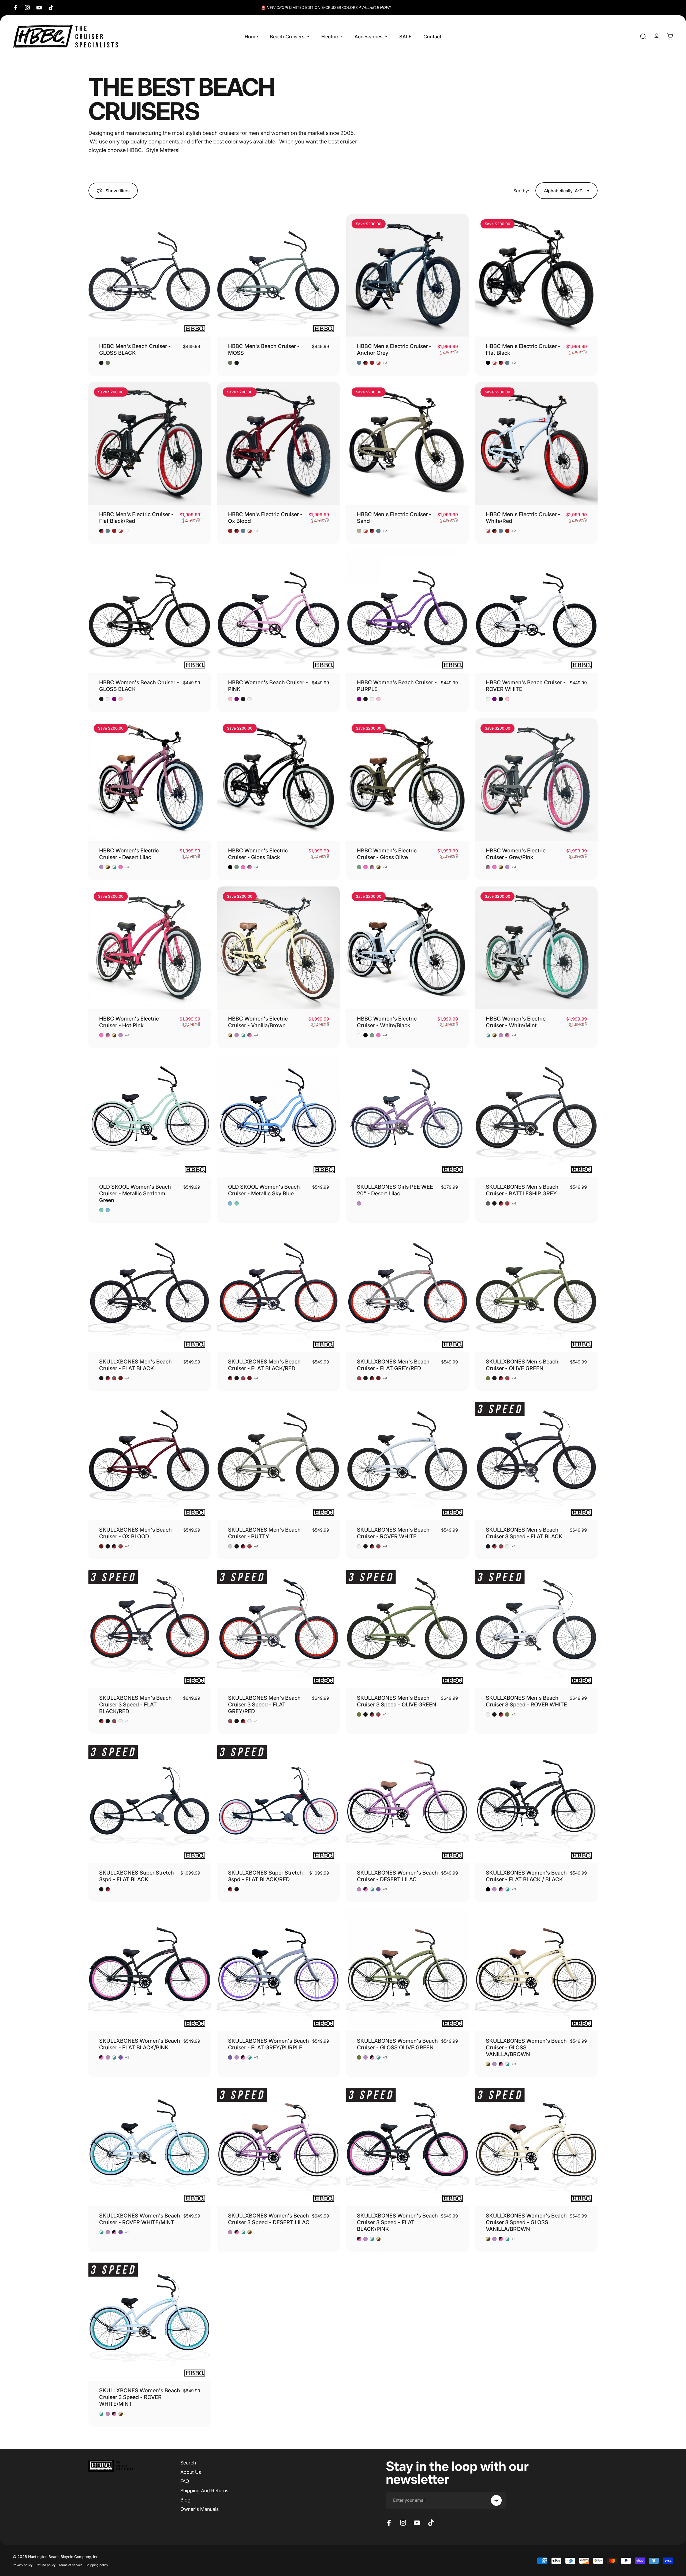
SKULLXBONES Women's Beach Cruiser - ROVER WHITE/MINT (140, 2219)
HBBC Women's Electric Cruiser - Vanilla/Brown (258, 1022)
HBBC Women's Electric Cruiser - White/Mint (516, 1022)
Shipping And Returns (204, 2491)
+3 (385, 1889)
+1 (514, 1546)
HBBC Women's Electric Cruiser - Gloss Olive (387, 854)
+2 (385, 363)
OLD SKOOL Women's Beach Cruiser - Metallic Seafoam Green (135, 1193)
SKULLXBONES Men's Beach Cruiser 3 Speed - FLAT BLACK (524, 1533)
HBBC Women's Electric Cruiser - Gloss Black (258, 854)
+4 (127, 867)
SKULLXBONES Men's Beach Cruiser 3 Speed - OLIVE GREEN (397, 1701)
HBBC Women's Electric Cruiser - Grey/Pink (516, 854)
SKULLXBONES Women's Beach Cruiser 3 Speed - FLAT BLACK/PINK (397, 2222)
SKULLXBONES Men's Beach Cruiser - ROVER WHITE (393, 1533)
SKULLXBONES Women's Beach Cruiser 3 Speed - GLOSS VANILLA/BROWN (526, 2222)
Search (188, 2463)
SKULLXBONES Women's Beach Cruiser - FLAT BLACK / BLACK (526, 1876)
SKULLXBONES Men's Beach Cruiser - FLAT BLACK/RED (264, 1365)
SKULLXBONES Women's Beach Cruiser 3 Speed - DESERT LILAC (269, 2219)
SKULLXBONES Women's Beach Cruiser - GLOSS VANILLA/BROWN (526, 2048)
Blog (185, 2500)
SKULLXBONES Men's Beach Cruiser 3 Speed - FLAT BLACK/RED (135, 1705)
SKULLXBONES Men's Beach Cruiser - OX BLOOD (135, 1533)
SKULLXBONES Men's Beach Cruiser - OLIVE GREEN (522, 1365)
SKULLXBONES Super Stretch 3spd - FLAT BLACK (137, 1876)
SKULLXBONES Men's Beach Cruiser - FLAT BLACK (135, 1365)
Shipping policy (97, 2565)
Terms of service (71, 2565)
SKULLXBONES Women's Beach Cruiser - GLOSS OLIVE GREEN (397, 2044)
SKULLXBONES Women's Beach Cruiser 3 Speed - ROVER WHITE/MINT (140, 2397)
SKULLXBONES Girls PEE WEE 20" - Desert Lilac (395, 1190)
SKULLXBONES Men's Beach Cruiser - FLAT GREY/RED (393, 1365)
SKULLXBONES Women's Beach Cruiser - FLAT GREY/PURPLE (269, 2044)
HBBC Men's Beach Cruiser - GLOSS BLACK (135, 350)
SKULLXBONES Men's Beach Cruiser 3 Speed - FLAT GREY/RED (264, 1705)
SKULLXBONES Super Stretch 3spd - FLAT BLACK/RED (265, 1876)
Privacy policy (23, 2565)
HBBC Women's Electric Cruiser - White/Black (387, 1022)
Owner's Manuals (200, 2509)
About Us (191, 2472)
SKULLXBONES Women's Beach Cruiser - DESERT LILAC (397, 1876)
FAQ (185, 2481)
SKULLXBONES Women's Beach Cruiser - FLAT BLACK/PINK (140, 2044)
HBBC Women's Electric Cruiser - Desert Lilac (129, 854)
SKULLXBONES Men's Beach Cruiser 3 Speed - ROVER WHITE (526, 1701)
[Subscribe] (496, 2500)
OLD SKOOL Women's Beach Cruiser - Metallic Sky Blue (264, 1190)
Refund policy (46, 2565)
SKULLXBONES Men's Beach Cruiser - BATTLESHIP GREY (522, 1190)
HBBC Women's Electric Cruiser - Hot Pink (129, 1022)
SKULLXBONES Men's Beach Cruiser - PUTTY (264, 1533)
